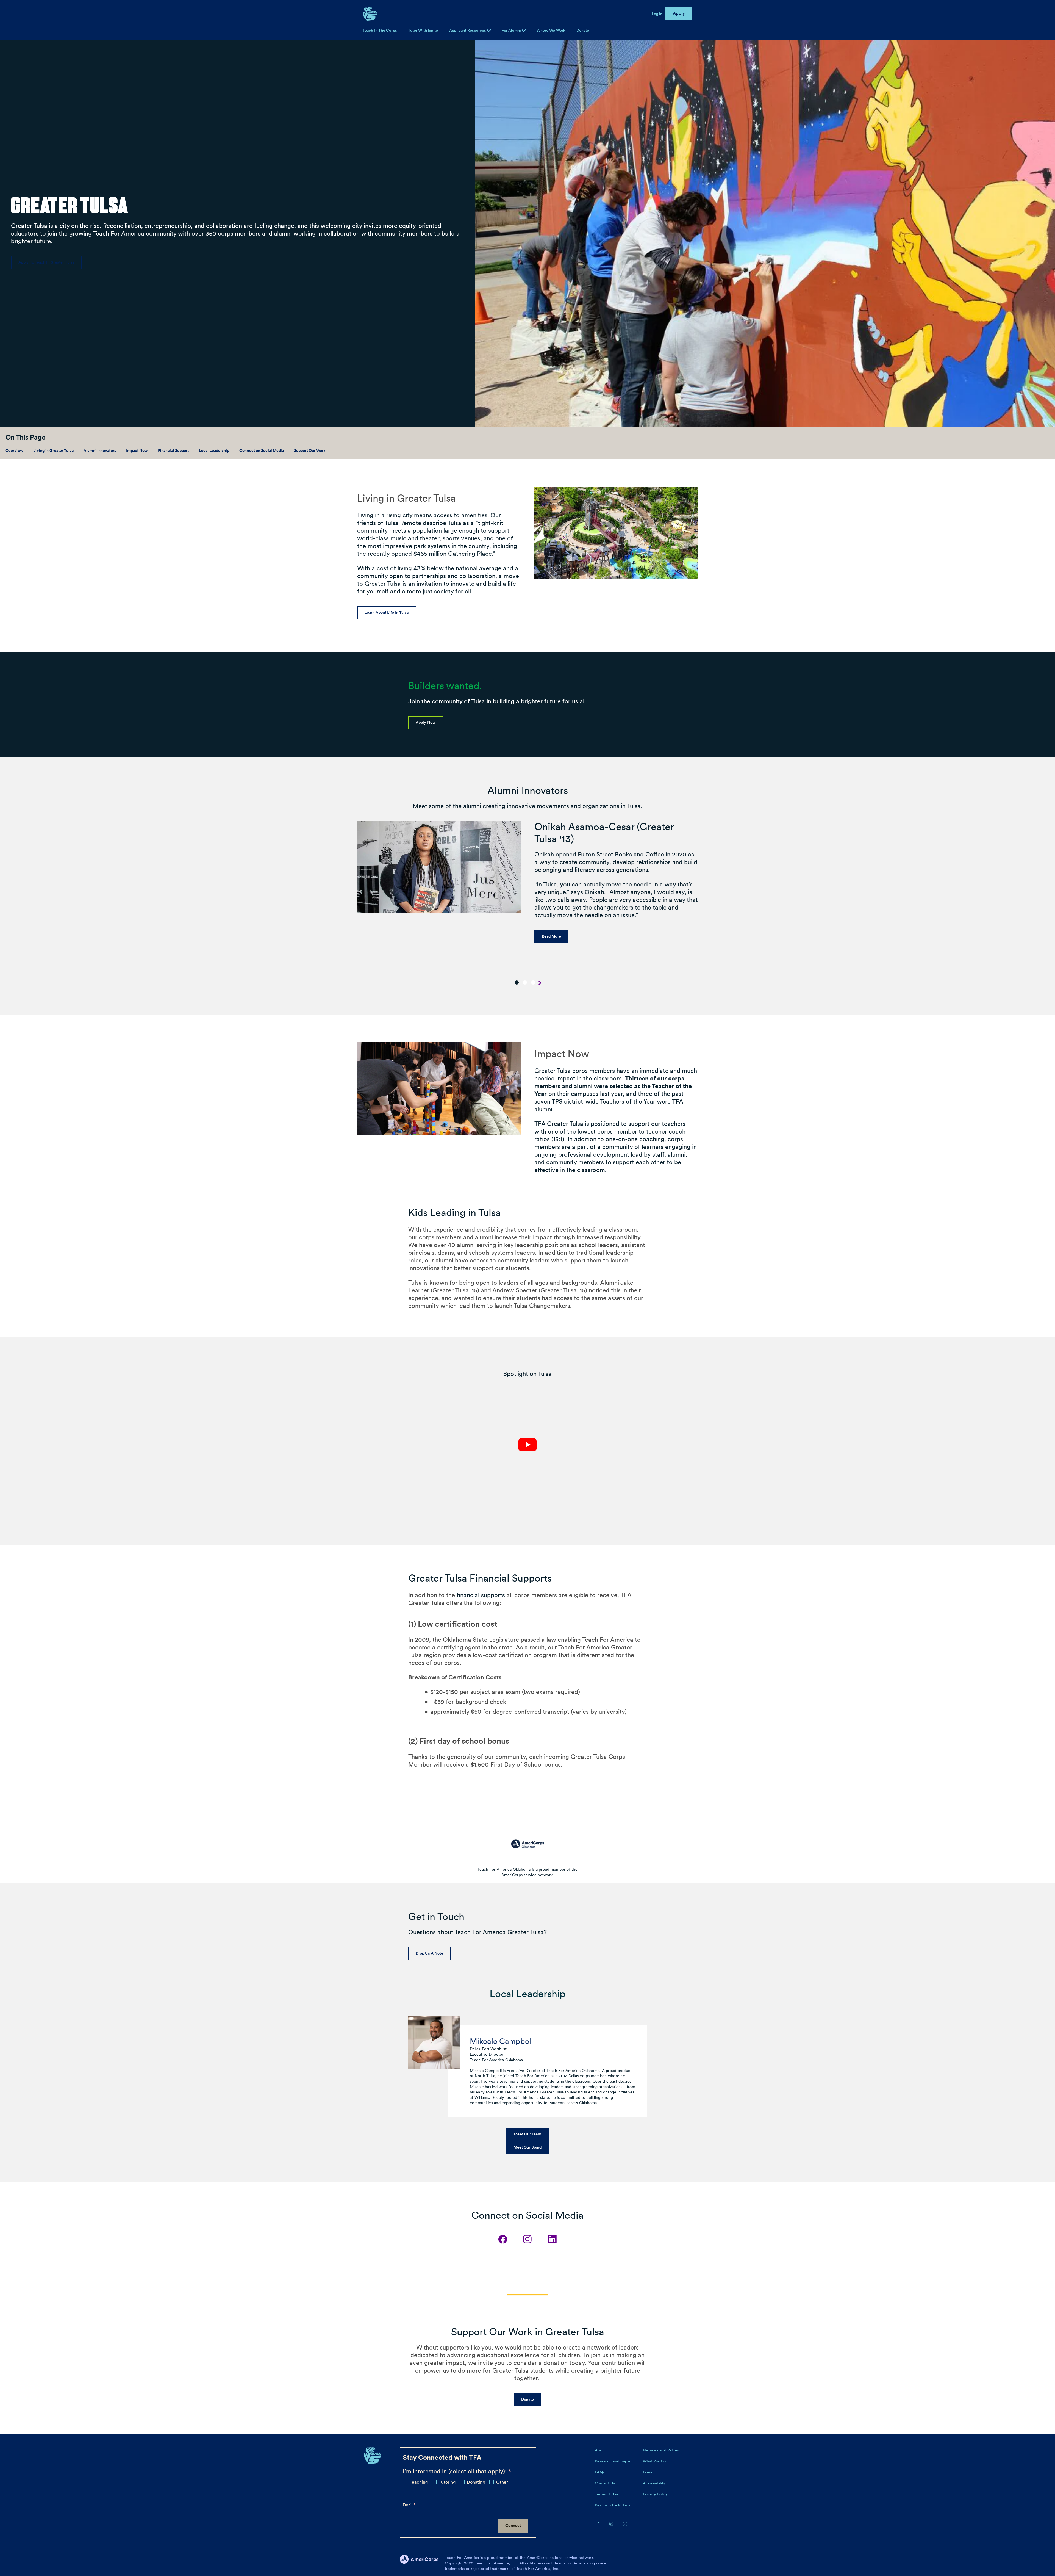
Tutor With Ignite (423, 30)
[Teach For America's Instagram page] (612, 2524)
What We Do (654, 2461)
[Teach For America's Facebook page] (598, 2524)
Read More (551, 936)
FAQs (600, 2472)
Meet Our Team (527, 2134)
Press (648, 2472)
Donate (583, 30)
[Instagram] (527, 2239)
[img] (524, 31)
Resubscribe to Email (613, 2505)
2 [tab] (525, 982)
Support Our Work (310, 450)
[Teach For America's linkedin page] (625, 2524)
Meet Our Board (527, 2147)
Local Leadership (214, 450)
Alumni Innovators (100, 450)
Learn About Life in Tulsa (387, 612)
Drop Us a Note (429, 1953)
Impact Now (137, 450)
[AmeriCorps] (422, 2563)
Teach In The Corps (380, 30)
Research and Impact (614, 2461)
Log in (657, 14)
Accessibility (654, 2483)
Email (408, 2505)
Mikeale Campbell (501, 2041)
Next (540, 983)
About (600, 2450)
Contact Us (605, 2483)
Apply (679, 13)
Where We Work (551, 30)
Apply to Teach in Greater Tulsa (46, 262)
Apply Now (426, 722)
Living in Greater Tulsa (53, 450)
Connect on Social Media (262, 450)
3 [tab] (533, 982)
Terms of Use (607, 2494)
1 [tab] (517, 982)
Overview (14, 450)
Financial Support (173, 450)
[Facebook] (503, 2239)
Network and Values (661, 2450)
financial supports (481, 1595)
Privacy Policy (656, 2494)
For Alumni (512, 30)
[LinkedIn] (552, 2239)
